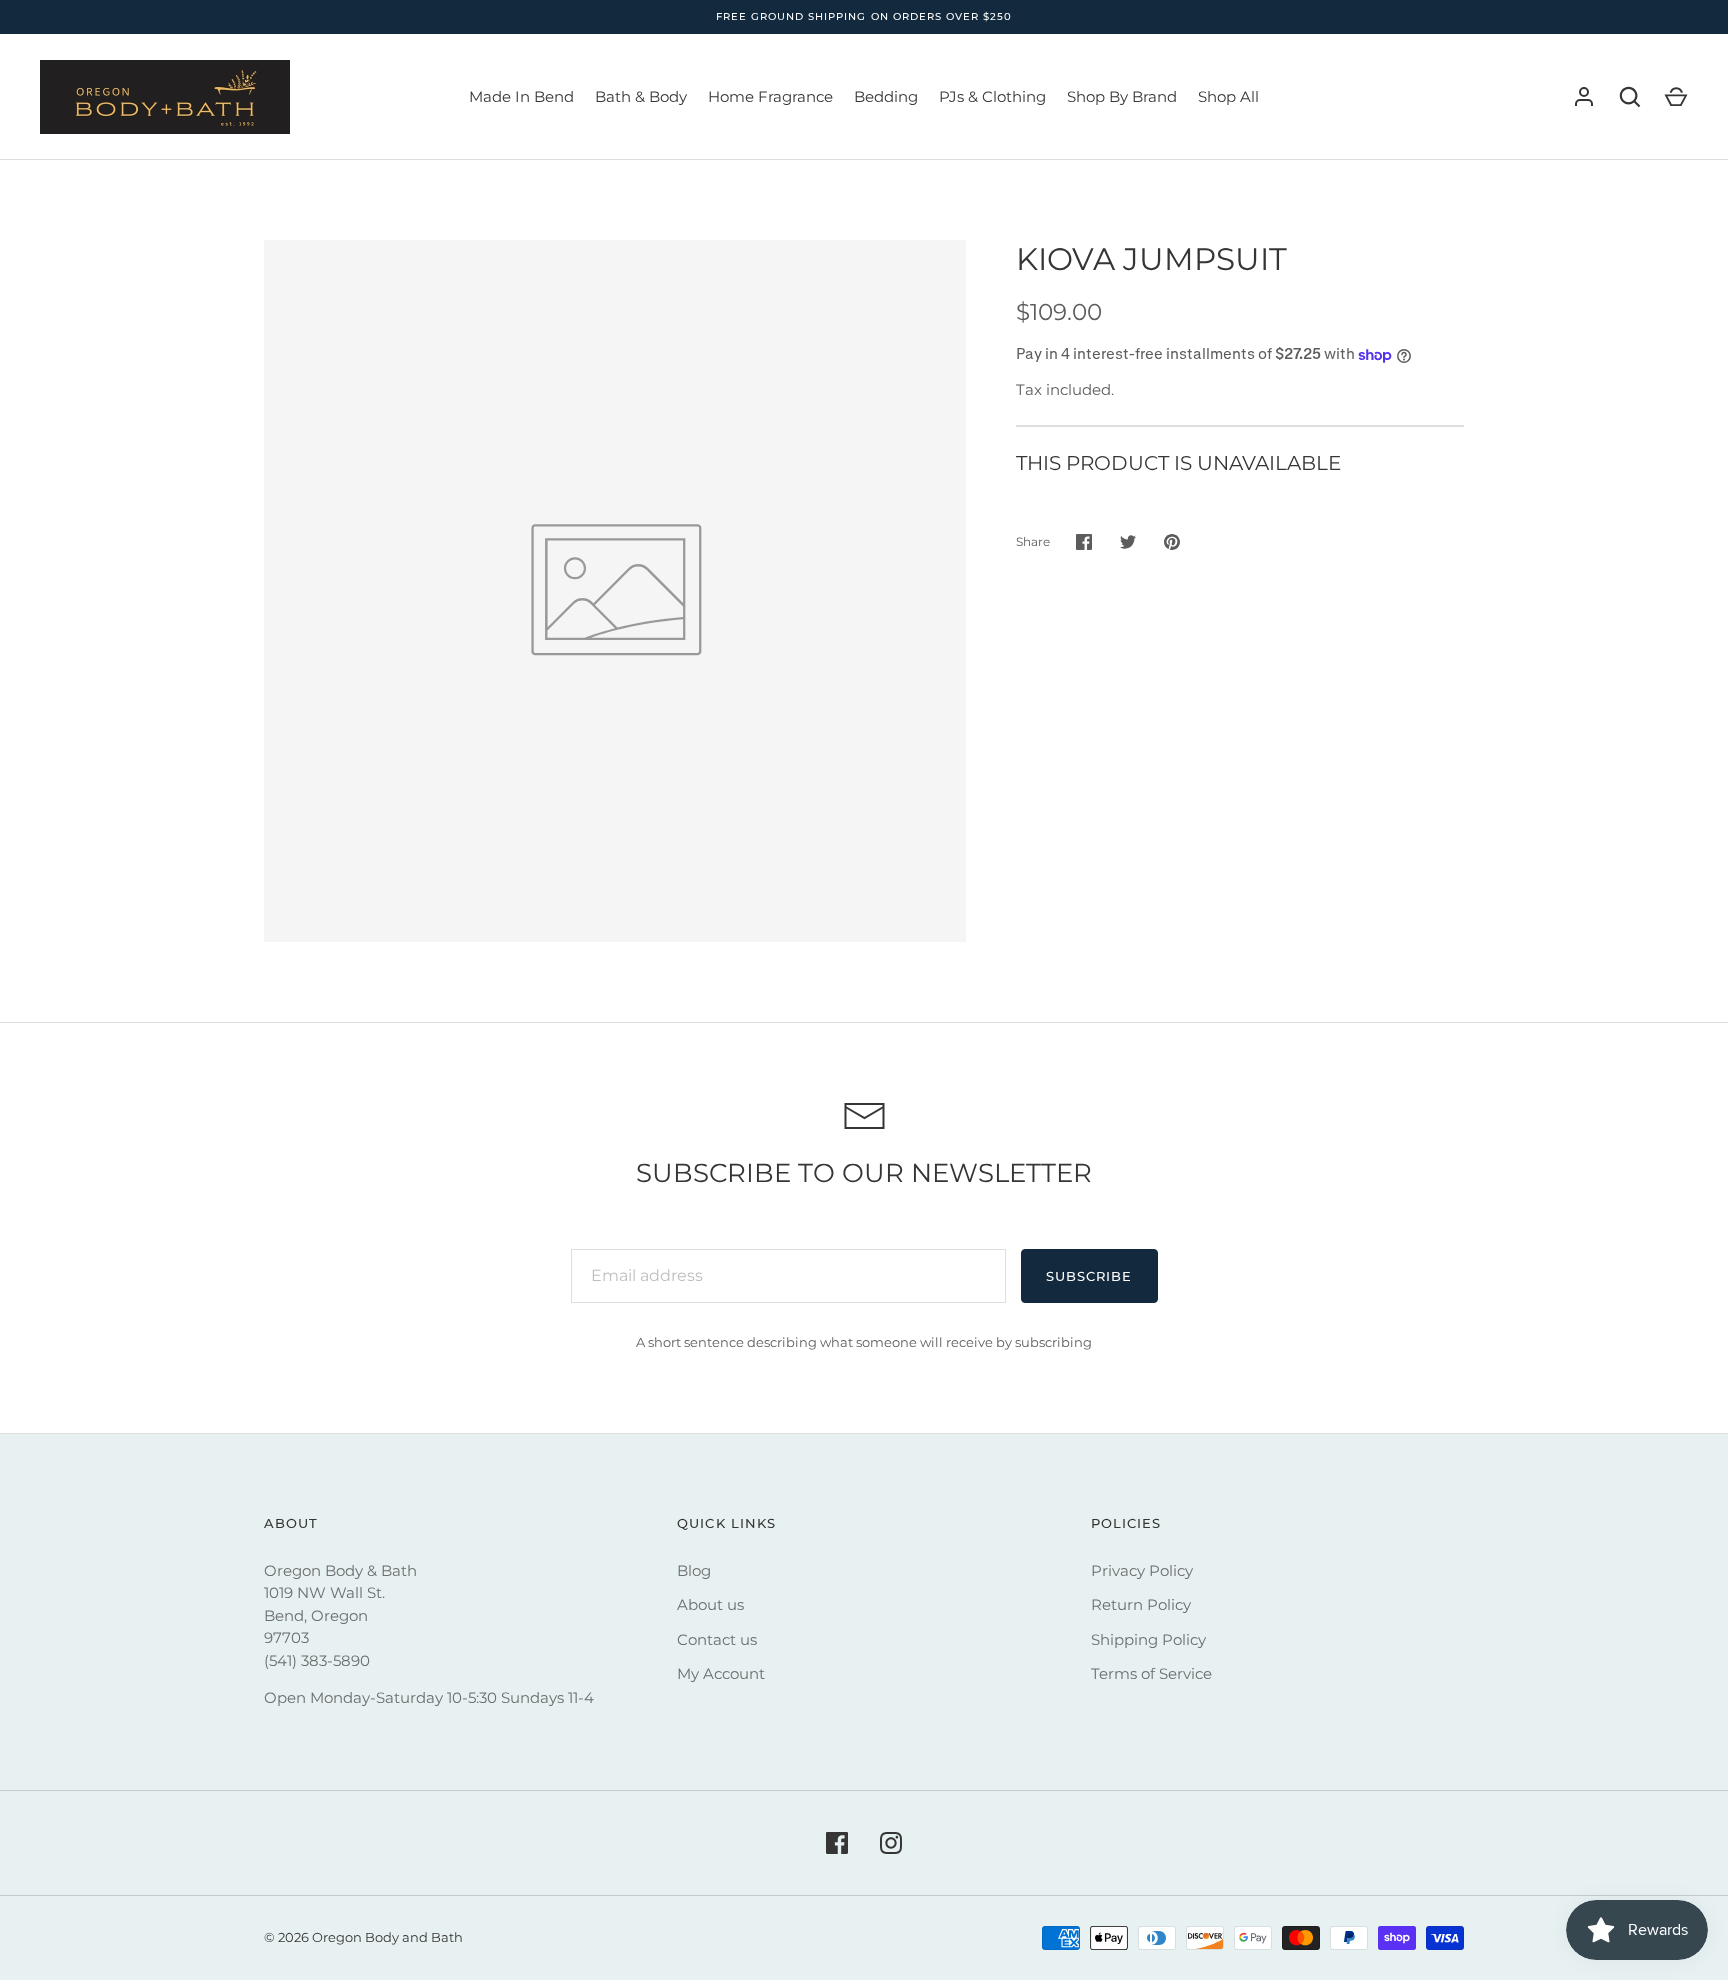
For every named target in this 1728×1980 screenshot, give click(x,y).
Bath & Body (641, 96)
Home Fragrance (770, 96)
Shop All (1228, 96)
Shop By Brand (1122, 96)
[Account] (1584, 97)
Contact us (717, 1639)
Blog (694, 1570)
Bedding (886, 96)
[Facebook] (837, 1843)
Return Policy (1141, 1604)
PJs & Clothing (992, 96)
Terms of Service (1151, 1673)
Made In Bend (521, 96)
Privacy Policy (1142, 1570)
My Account (721, 1673)
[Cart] (1676, 97)
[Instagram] (891, 1843)
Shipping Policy (1148, 1639)
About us (710, 1604)
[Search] (1630, 97)
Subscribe (1089, 1276)
